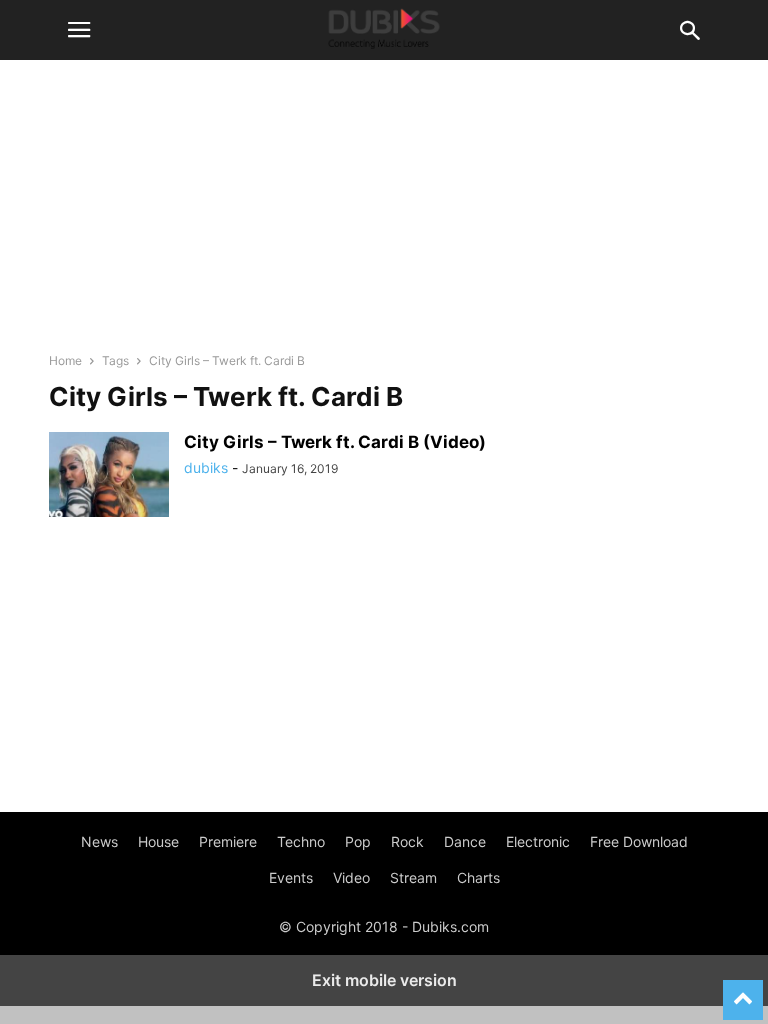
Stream (413, 877)
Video (351, 877)
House (158, 841)
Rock (407, 841)
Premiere (228, 841)
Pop (358, 841)
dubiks (206, 467)
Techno (301, 841)
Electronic (538, 841)
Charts (478, 877)
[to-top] (743, 991)
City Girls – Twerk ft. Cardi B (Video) (335, 442)
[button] (79, 30)
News (99, 841)
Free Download (639, 841)
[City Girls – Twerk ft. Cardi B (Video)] (109, 477)
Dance (465, 841)
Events (291, 877)
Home (65, 360)
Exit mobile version (384, 980)
